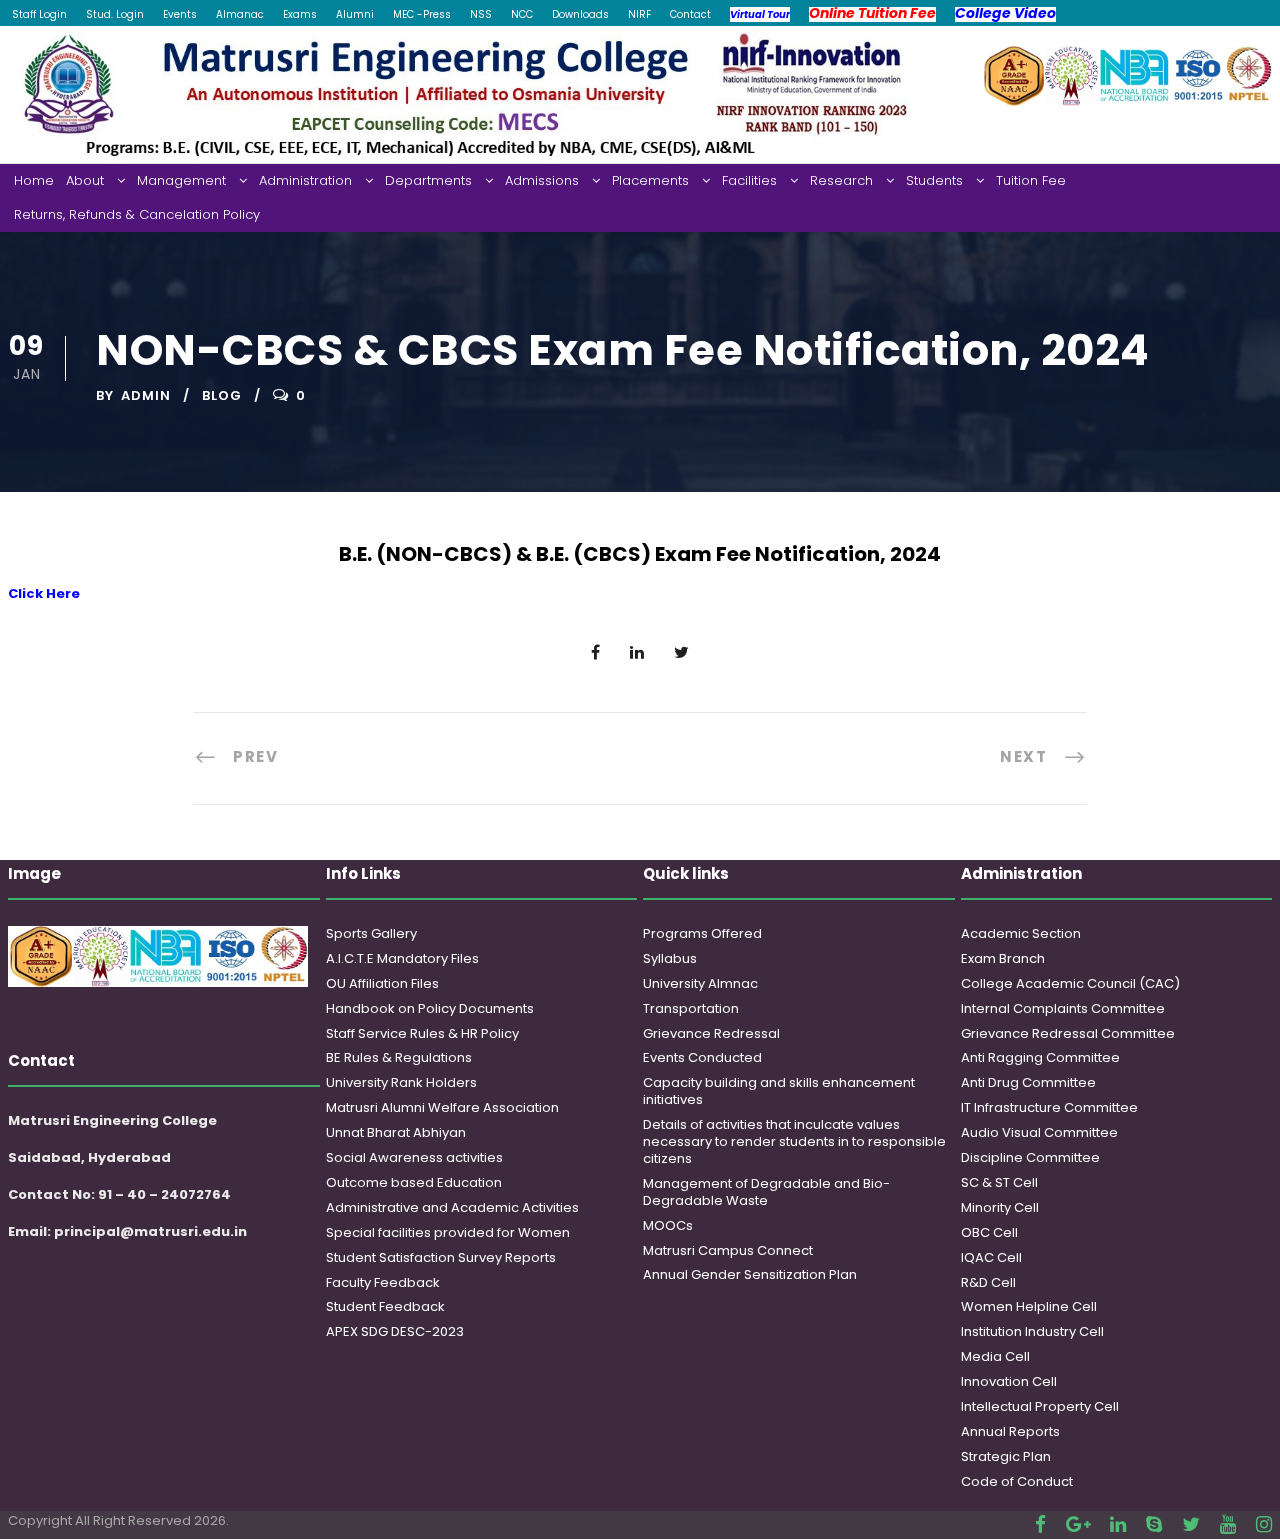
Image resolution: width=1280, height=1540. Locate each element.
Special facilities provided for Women (448, 1232)
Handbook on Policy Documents (430, 1008)
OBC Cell (989, 1232)
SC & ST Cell (999, 1182)
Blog (222, 395)
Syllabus (670, 958)
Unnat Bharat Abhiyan (396, 1132)
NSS (481, 14)
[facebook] (1040, 1524)
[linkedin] (1118, 1524)
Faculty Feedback (383, 1282)
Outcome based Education (414, 1182)
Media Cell (995, 1356)
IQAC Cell (991, 1257)
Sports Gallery (371, 933)
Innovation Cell (1009, 1381)
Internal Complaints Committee (1063, 1008)
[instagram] (1264, 1524)
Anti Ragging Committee (1040, 1057)
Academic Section (1021, 933)
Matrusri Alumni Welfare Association (442, 1107)
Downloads (580, 14)
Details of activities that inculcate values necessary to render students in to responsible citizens (794, 1141)
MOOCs (668, 1225)
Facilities (749, 180)
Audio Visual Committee (1039, 1132)
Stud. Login (115, 14)
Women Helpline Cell (1029, 1306)
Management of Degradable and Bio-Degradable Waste (766, 1192)
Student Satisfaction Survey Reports (441, 1257)
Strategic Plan (1006, 1456)
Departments (428, 180)
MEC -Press (422, 14)
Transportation (691, 1008)
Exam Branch (1003, 958)
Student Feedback (385, 1306)
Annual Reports (1010, 1431)
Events (180, 14)
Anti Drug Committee (1028, 1082)
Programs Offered (702, 933)
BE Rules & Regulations (399, 1057)
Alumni (355, 14)
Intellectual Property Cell (1040, 1406)
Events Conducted (702, 1057)
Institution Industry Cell (1032, 1331)
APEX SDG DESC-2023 (395, 1331)
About (85, 180)
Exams (300, 14)
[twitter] (1191, 1524)
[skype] (1154, 1524)
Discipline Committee (1030, 1157)
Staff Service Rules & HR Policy (422, 1033)
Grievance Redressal (711, 1033)
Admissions (542, 180)
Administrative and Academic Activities (452, 1207)
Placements (650, 180)
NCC (522, 14)
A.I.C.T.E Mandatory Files (402, 958)
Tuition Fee (1031, 180)
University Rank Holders (401, 1082)
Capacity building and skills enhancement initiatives (779, 1091)
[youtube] (1228, 1524)
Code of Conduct (1017, 1481)
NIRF (639, 14)
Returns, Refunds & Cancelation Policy (137, 214)
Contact (690, 14)
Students (934, 180)
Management (181, 180)
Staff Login (39, 14)
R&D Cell (988, 1282)
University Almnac (700, 983)
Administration (305, 180)
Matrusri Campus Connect (728, 1250)
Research (841, 180)
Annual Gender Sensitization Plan (750, 1274)
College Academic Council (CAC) (1070, 983)
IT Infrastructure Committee (1049, 1107)
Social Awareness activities (414, 1157)
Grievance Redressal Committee (1068, 1033)
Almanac (240, 14)
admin (146, 395)
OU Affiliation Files (382, 983)
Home (34, 180)
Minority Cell (1000, 1207)
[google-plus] (1078, 1524)
